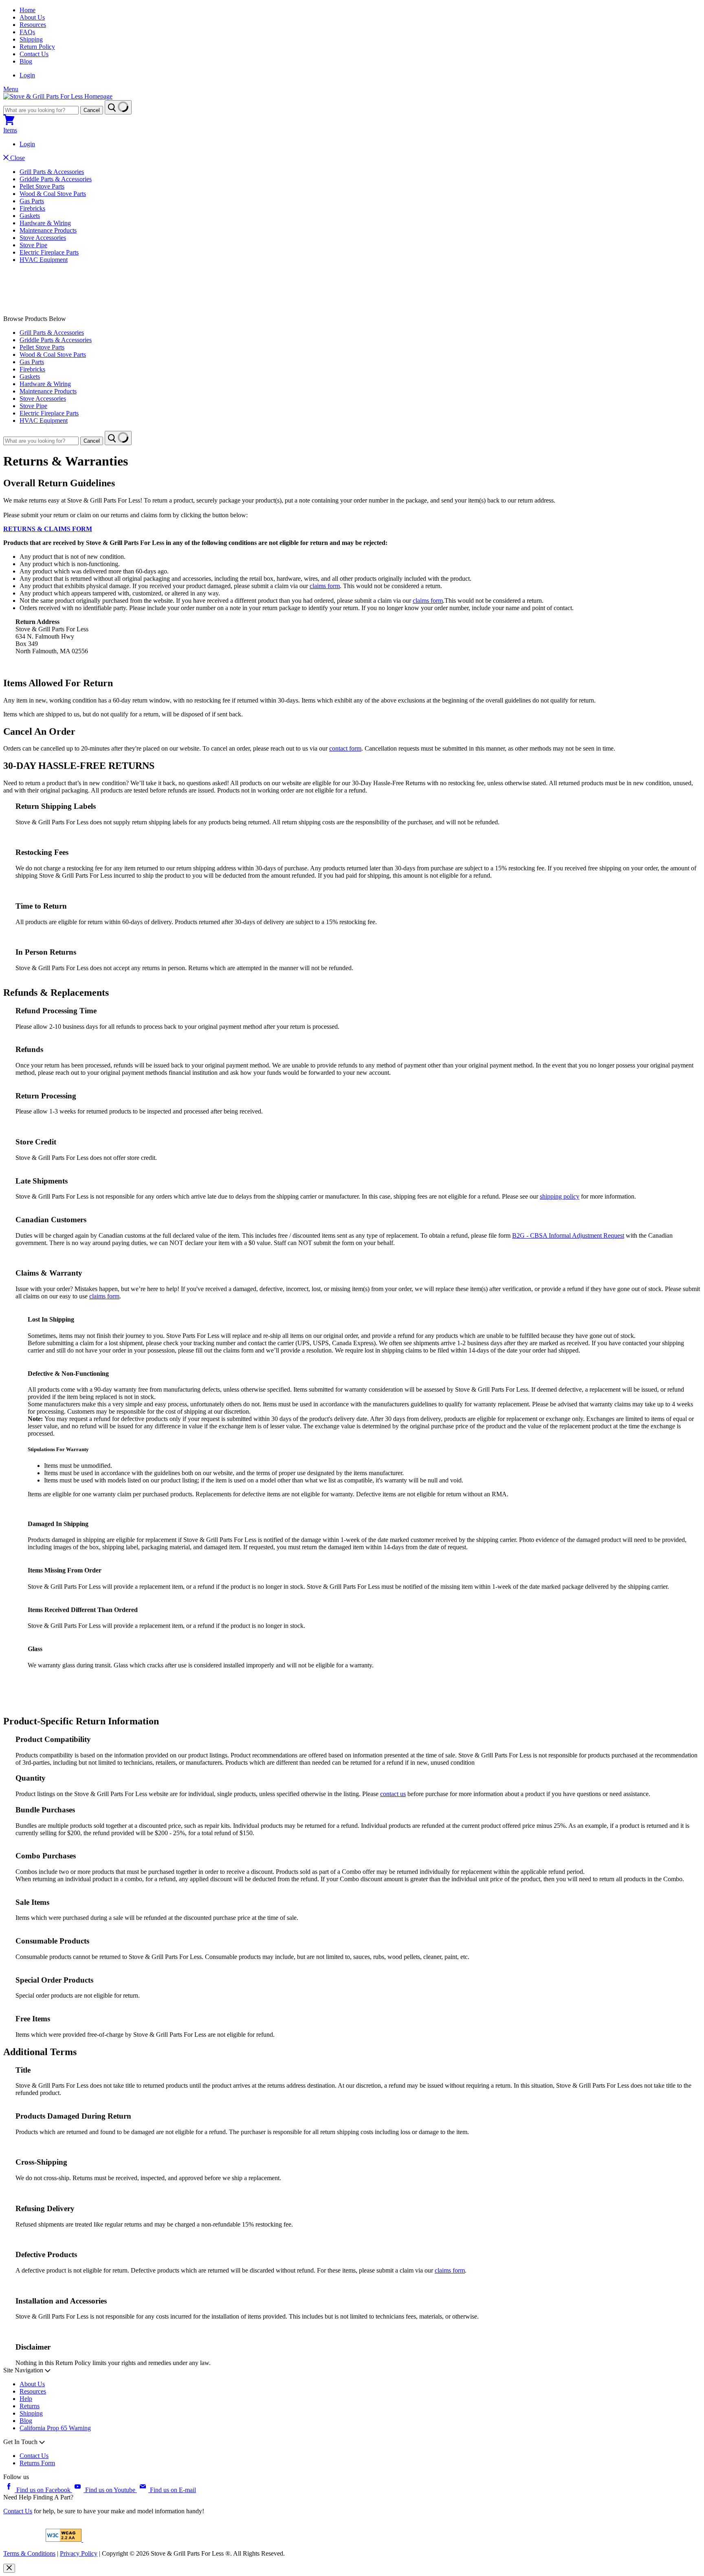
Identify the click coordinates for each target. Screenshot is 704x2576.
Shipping (31, 39)
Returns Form (37, 2463)
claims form (450, 2270)
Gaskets (30, 216)
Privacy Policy (79, 2553)
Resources (33, 25)
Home (27, 10)
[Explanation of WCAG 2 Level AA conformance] (64, 2540)
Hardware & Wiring (45, 223)
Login (27, 75)
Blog (26, 61)
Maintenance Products (48, 230)
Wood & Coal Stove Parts (53, 194)
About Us (32, 17)
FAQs (27, 32)
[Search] (118, 107)
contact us (393, 1794)
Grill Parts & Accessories (52, 172)
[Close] (9, 2568)
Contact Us (34, 54)
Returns (30, 2406)
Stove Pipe (33, 245)
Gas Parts (32, 201)
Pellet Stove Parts (42, 186)
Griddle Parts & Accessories (56, 179)
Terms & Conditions (29, 2553)
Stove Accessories (43, 238)
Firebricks (32, 208)
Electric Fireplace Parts (49, 252)
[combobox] (41, 110)
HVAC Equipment (44, 260)
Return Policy (37, 47)
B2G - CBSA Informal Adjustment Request (568, 1235)
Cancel (92, 110)
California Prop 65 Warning (55, 2428)
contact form (345, 748)
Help (26, 2399)
